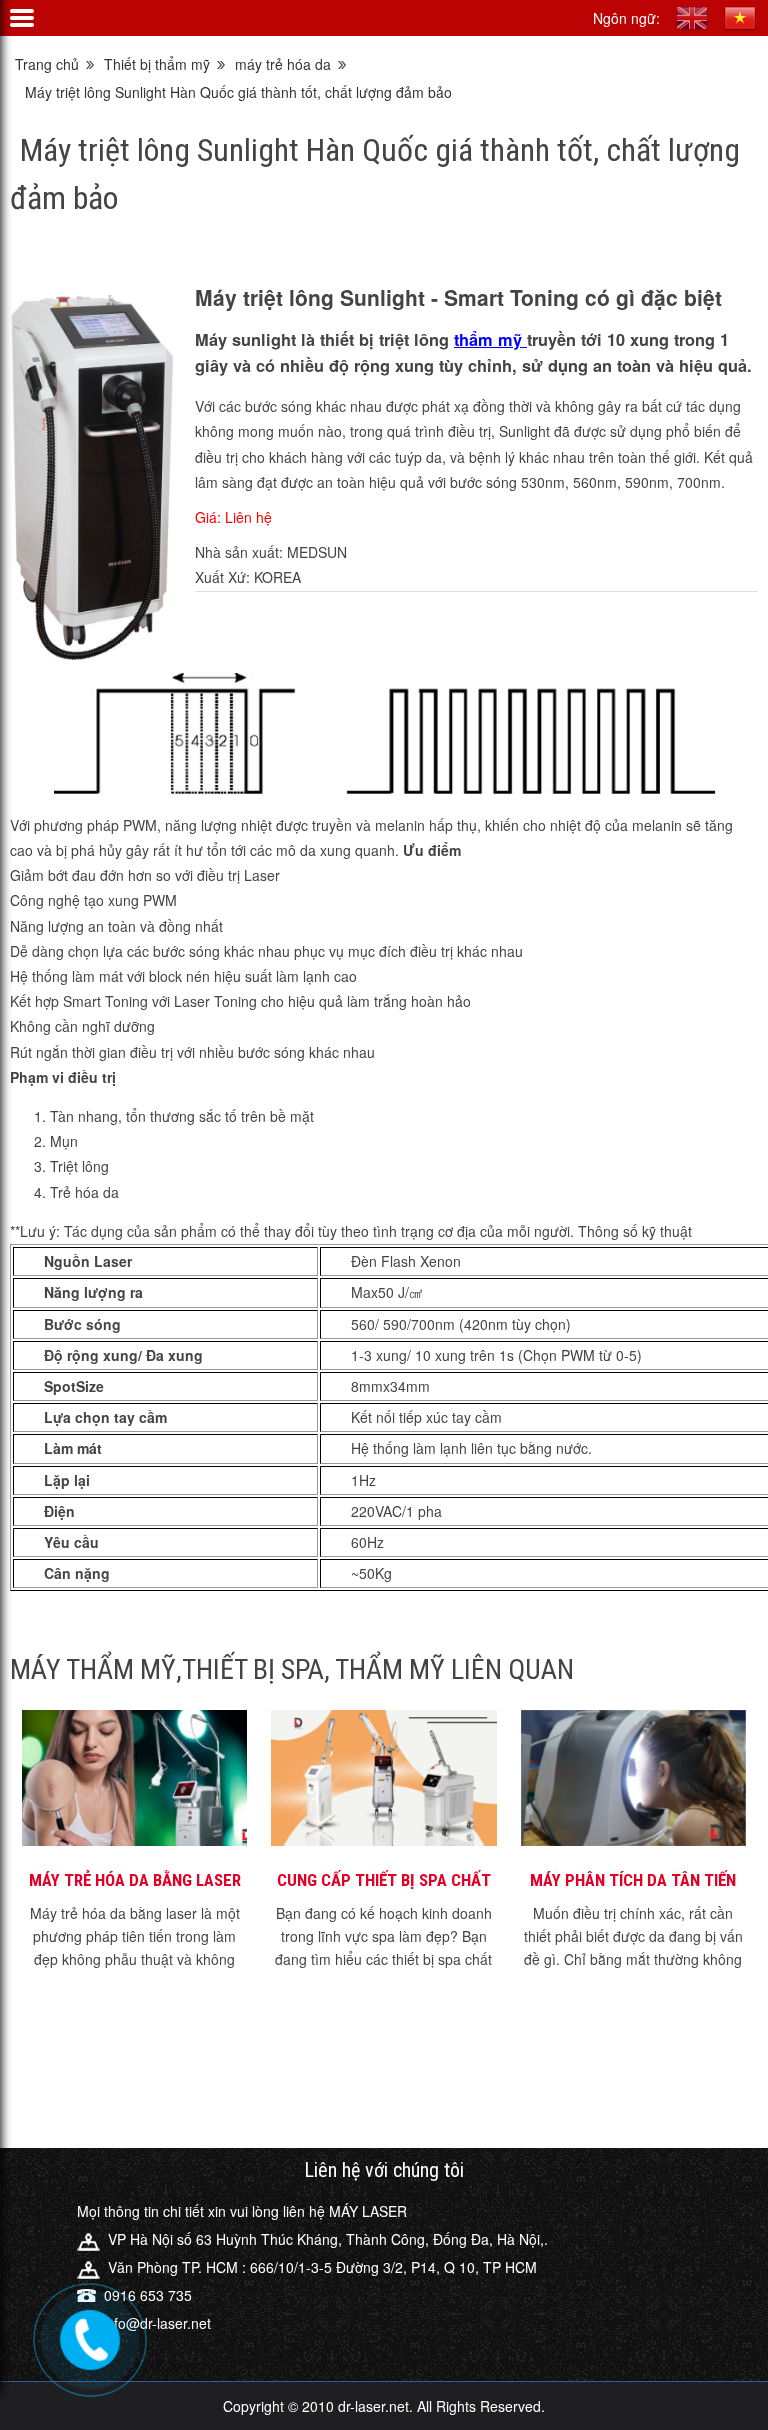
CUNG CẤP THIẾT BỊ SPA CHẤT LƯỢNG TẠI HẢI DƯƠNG (384, 1881)
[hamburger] (22, 18)
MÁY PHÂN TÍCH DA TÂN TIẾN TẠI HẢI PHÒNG (633, 1881)
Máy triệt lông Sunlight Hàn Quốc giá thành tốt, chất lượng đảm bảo (238, 92)
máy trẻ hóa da (283, 64)
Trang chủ (47, 64)
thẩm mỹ (490, 339)
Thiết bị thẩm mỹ (157, 64)
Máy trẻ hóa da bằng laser (135, 1880)
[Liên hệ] (87, 2335)
